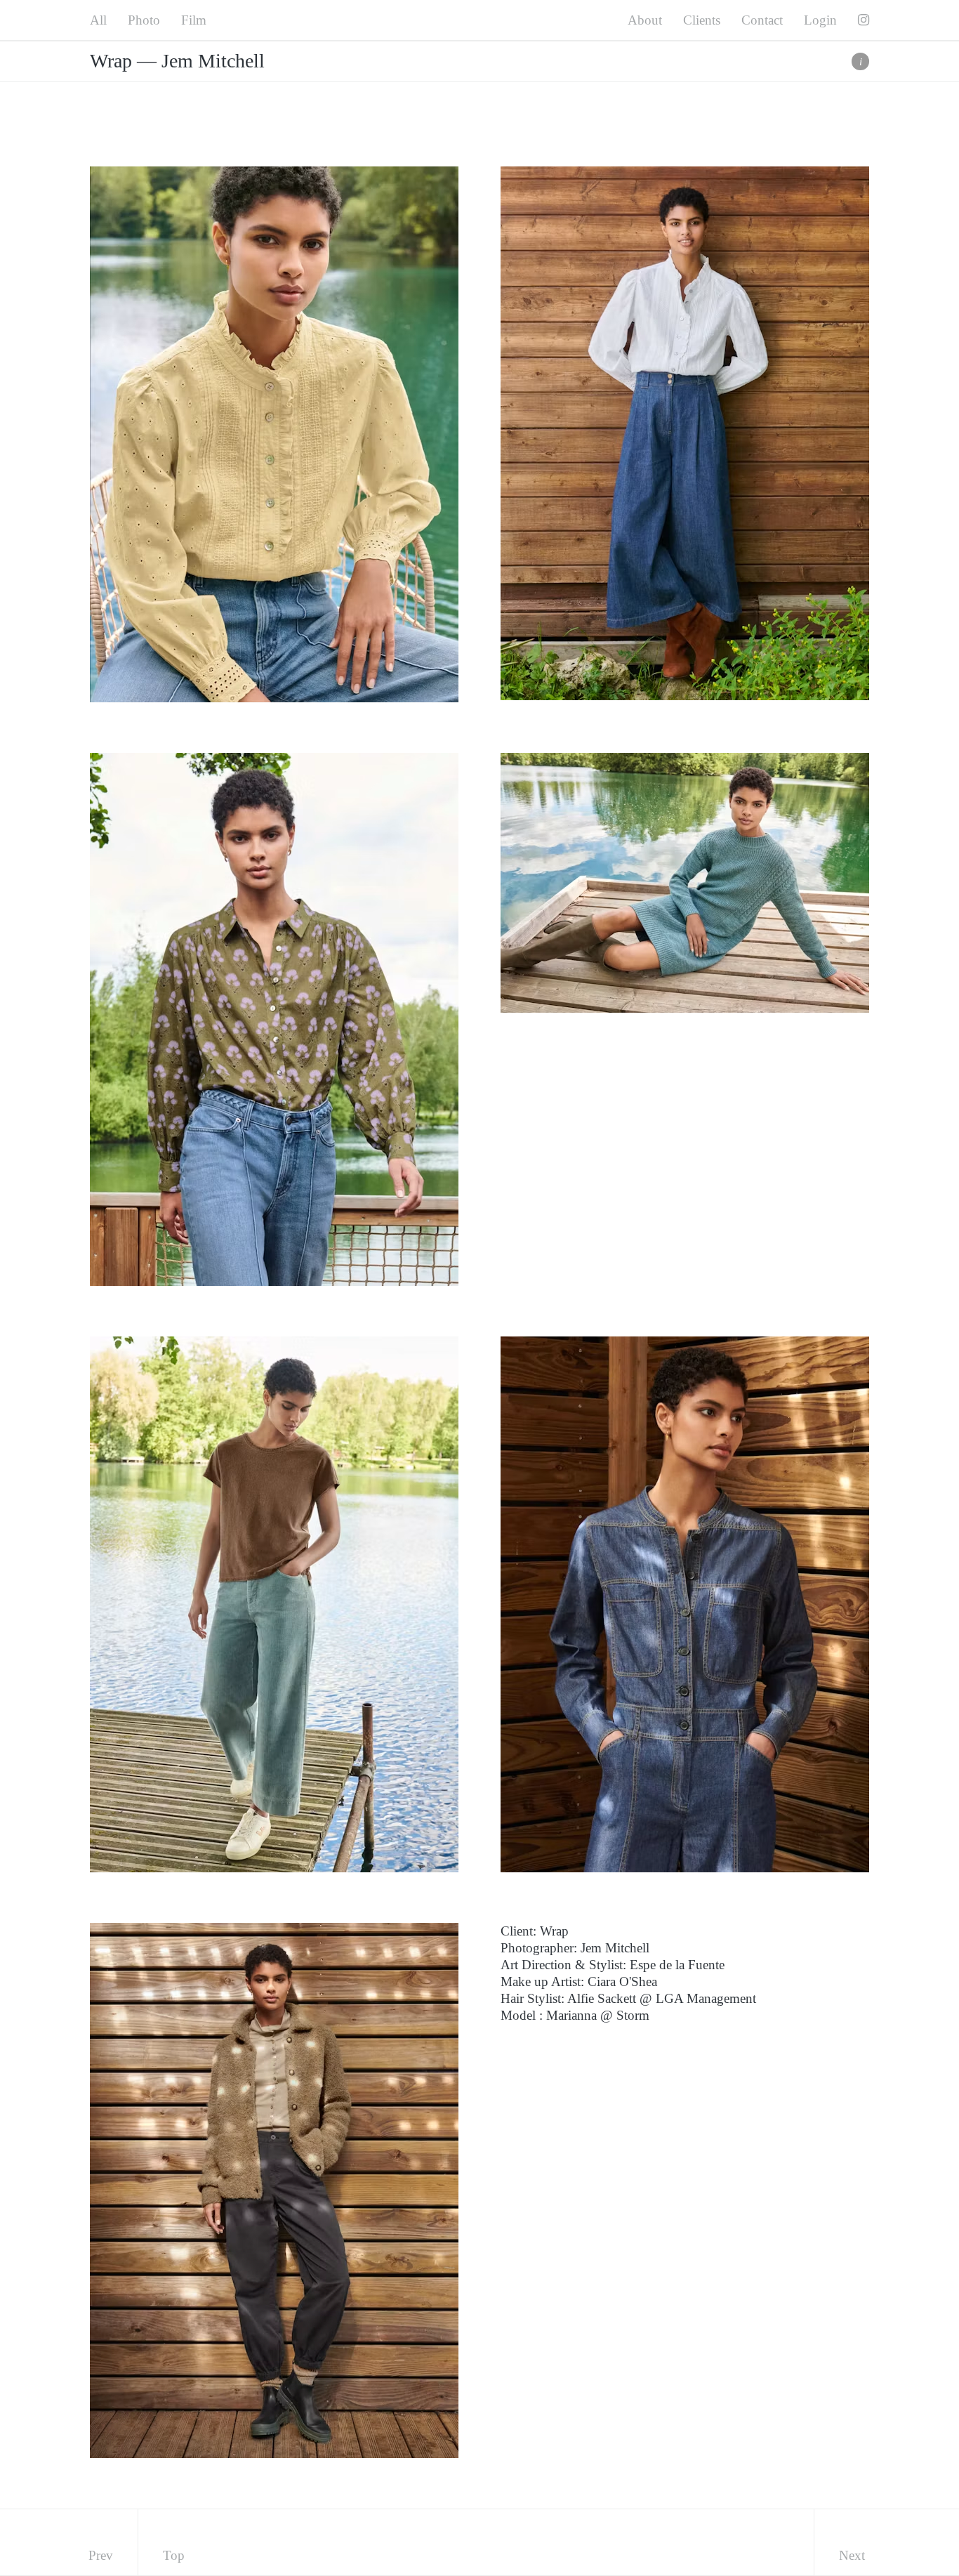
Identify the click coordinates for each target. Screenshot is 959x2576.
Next (852, 2555)
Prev (101, 2555)
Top (174, 2555)
